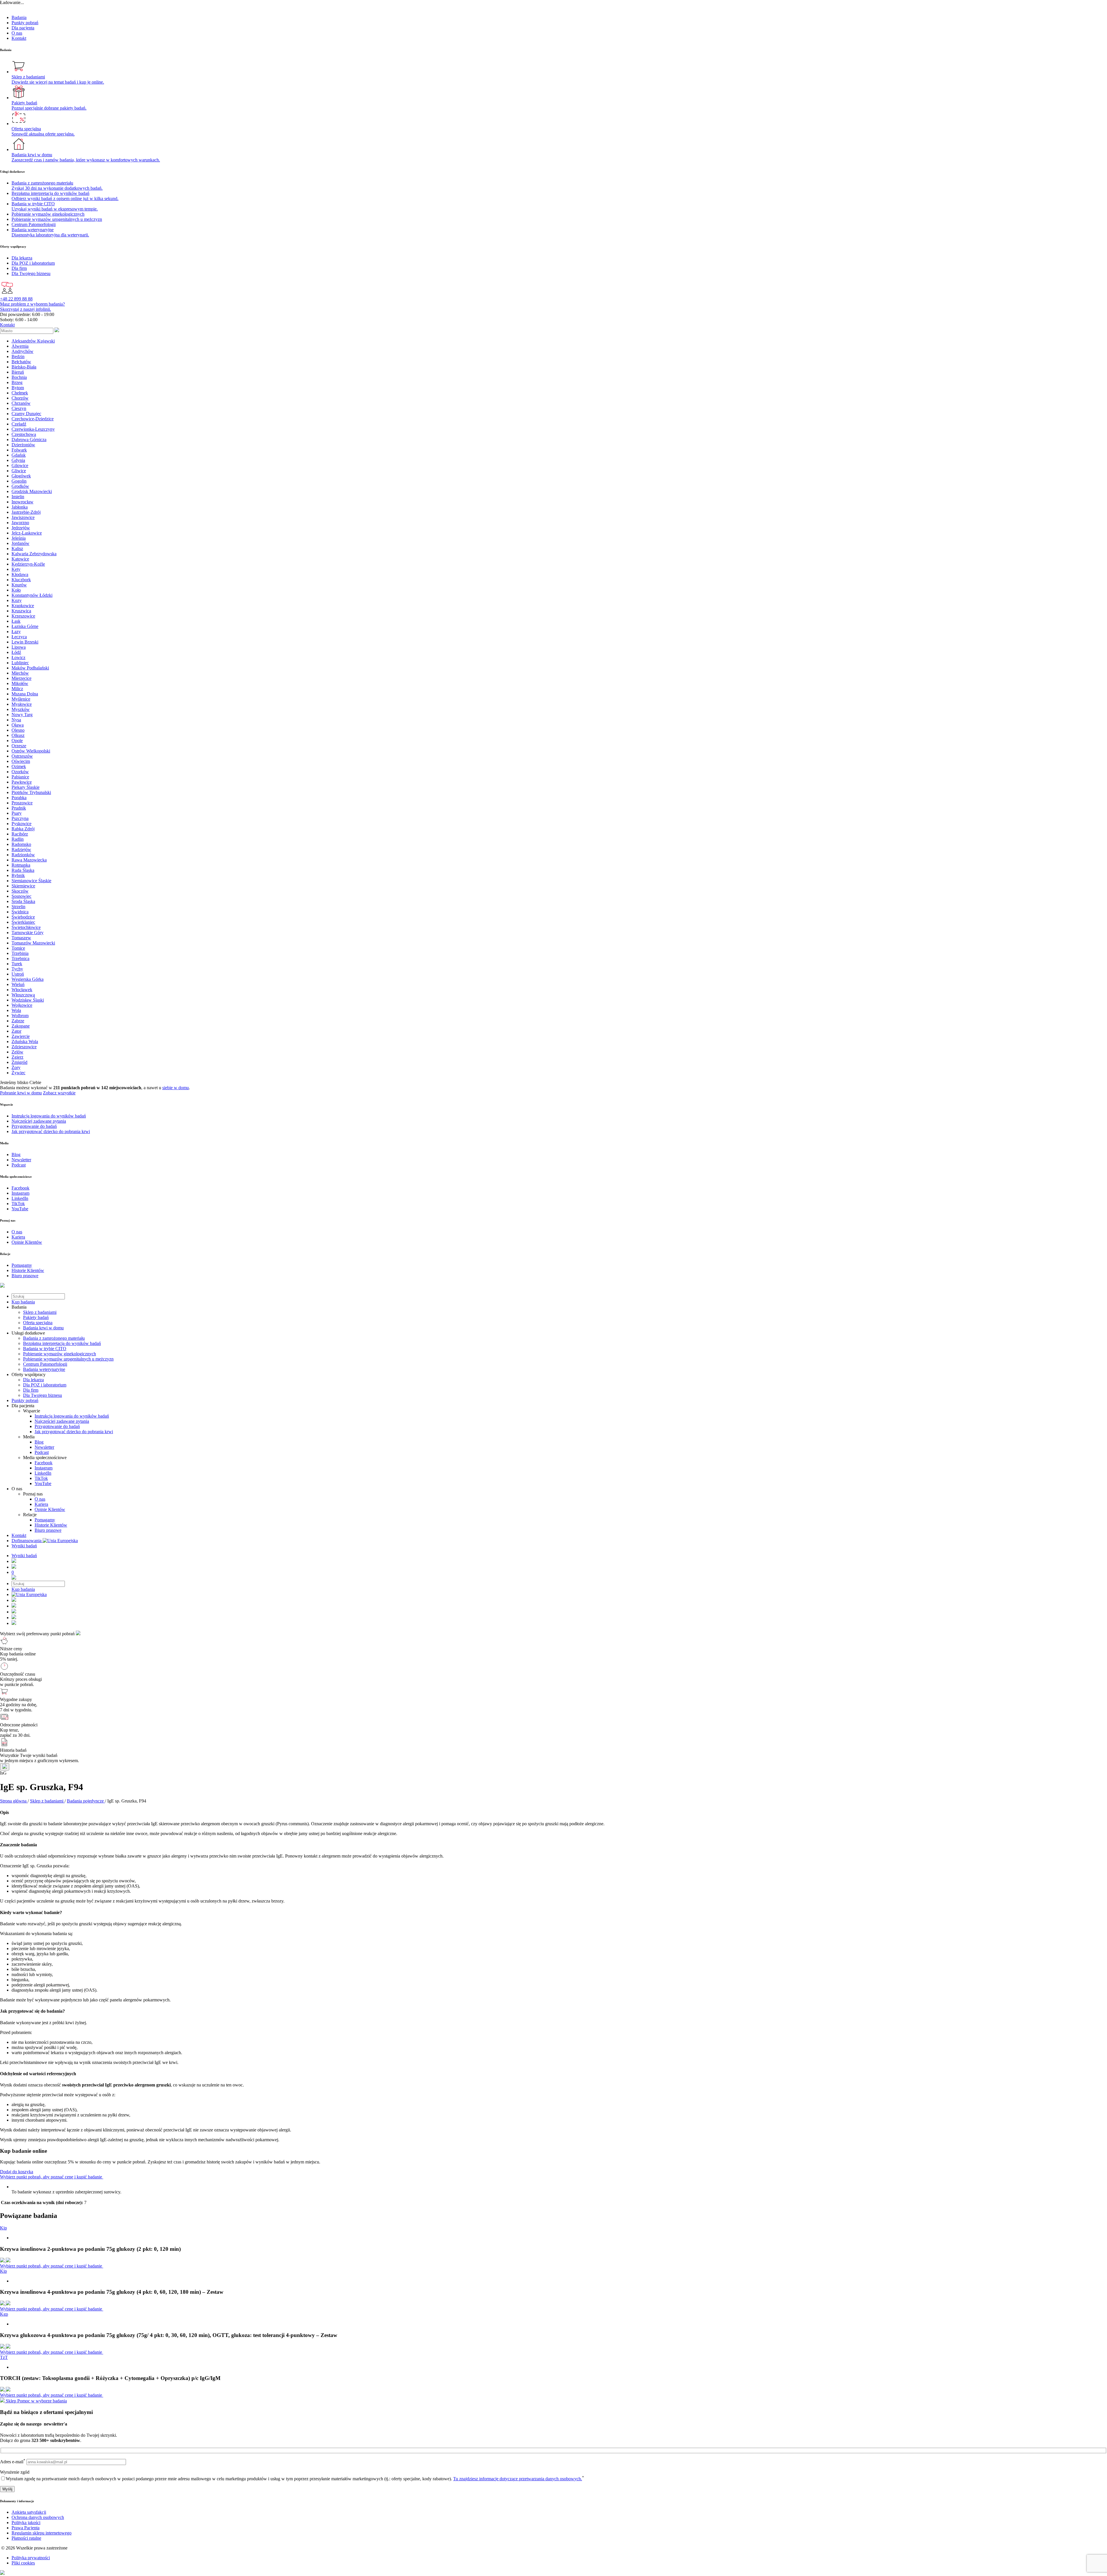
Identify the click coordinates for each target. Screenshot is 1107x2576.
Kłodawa (20, 574)
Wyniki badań (24, 1546)
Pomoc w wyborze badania (42, 2401)
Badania (19, 17)
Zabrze (18, 1021)
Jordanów (20, 543)
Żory (16, 1067)
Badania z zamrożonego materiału (54, 1338)
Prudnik (19, 808)
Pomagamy (45, 1520)
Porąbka (19, 798)
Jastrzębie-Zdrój (26, 512)
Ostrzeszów (22, 756)
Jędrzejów (21, 528)
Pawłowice (22, 782)
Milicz (17, 689)
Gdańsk (19, 455)
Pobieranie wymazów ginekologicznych (60, 1354)
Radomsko (21, 844)
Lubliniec (20, 663)
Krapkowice (23, 606)
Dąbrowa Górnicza (29, 440)
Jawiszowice (23, 517)
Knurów (19, 585)
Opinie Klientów (50, 1509)
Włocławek (22, 990)
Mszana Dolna (25, 694)
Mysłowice (22, 704)
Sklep (11, 2401)
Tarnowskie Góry (28, 933)
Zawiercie (21, 1036)
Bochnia (19, 377)
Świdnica (20, 912)
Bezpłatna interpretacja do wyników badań (62, 1343)
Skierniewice (23, 886)
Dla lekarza (33, 1380)
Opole (17, 741)
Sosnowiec (21, 896)
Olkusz (18, 735)
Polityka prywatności (31, 2558)
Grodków (20, 486)
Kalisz (17, 548)
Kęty (16, 569)
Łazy (16, 632)
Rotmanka (21, 865)
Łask (16, 621)
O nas (17, 33)
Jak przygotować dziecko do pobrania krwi (74, 1432)
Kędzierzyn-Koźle (28, 564)
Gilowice (20, 465)
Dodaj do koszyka (17, 2172)
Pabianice (20, 777)
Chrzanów (21, 403)
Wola (16, 1010)
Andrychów (22, 351)
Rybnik (18, 875)
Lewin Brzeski (25, 642)
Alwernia (20, 346)
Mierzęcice (21, 678)
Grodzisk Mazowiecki (32, 491)
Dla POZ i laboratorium (45, 1385)
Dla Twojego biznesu (43, 1395)
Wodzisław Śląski (28, 1000)
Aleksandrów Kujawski (33, 341)
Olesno (18, 730)
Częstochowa (24, 434)
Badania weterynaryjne (44, 1369)
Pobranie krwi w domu (21, 1093)
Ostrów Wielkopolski (31, 751)
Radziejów (21, 849)
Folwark (19, 450)
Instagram (44, 1468)
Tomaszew (21, 938)
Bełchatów (21, 362)
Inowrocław (22, 502)
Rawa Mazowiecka (29, 860)
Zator (16, 1031)
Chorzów (20, 398)
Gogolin (19, 481)
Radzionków (23, 855)
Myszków (21, 709)
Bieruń (18, 372)
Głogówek (21, 476)
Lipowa (19, 647)
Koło (16, 590)
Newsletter (44, 1447)
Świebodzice (23, 917)
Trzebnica (20, 958)
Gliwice (19, 471)
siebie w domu (176, 1088)
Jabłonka (20, 507)
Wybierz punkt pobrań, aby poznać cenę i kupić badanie (52, 2177)
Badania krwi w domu (43, 1328)
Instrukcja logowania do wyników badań (72, 1416)
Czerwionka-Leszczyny (33, 429)
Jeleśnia (19, 538)
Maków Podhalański (30, 668)
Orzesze (19, 746)
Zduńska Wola (25, 1041)
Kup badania (23, 1302)
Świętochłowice (26, 927)
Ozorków (20, 772)
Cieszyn (19, 408)
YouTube (43, 1483)
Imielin (18, 497)
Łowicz (18, 657)
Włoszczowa (23, 995)
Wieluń (18, 984)
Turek (17, 964)
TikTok (41, 1478)
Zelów (17, 1052)
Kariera (41, 1504)
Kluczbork (21, 580)
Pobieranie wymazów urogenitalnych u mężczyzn (68, 1359)
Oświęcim (21, 761)
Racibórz (20, 834)
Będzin (18, 356)
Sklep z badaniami (40, 1312)
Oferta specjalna (38, 1323)
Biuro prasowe (48, 1530)
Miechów (20, 673)
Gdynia (18, 460)
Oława (18, 725)
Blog (39, 1442)
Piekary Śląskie (26, 787)
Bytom (18, 388)
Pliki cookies (23, 2563)
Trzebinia (20, 953)
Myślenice (21, 699)
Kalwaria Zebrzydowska (34, 554)
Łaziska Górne (25, 626)
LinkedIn (43, 1473)
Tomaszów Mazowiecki (33, 943)
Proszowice (22, 803)
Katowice (20, 559)
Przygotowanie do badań (57, 1426)
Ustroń (18, 974)
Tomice (18, 948)
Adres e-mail (13, 2462)
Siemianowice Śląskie (31, 881)
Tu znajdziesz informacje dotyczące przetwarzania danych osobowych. (518, 2479)
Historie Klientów (51, 1525)
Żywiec (18, 1073)
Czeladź (19, 424)
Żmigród (19, 1062)
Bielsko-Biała (24, 367)
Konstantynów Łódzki (32, 595)
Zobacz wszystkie (59, 1093)
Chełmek (20, 393)
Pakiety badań (36, 1317)
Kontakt (19, 38)
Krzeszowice (23, 616)
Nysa (16, 720)
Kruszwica (21, 611)
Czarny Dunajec (26, 414)
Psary (17, 813)
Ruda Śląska (23, 870)
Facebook (44, 1463)
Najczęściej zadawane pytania (62, 1421)
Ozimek (19, 766)
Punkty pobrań (25, 23)
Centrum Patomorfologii (45, 1364)
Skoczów (20, 891)
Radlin (18, 839)
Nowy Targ (22, 715)
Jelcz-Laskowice (27, 533)
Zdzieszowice (24, 1047)
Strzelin (18, 907)
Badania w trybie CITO (45, 1349)
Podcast (42, 1452)
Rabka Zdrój (23, 829)
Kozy (17, 600)
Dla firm (31, 1390)
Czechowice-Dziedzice (33, 419)
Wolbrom (20, 1016)
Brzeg (17, 382)
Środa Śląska (23, 901)
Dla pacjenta (23, 28)
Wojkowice (22, 1005)
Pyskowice (21, 824)
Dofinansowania (27, 1541)
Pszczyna (20, 818)
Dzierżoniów (23, 445)
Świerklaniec (23, 922)
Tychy (17, 969)
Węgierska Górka (28, 979)
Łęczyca (19, 637)
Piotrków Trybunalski (31, 792)
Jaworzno (20, 523)
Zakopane (21, 1026)
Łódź (16, 652)
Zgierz (17, 1057)
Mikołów (20, 683)
